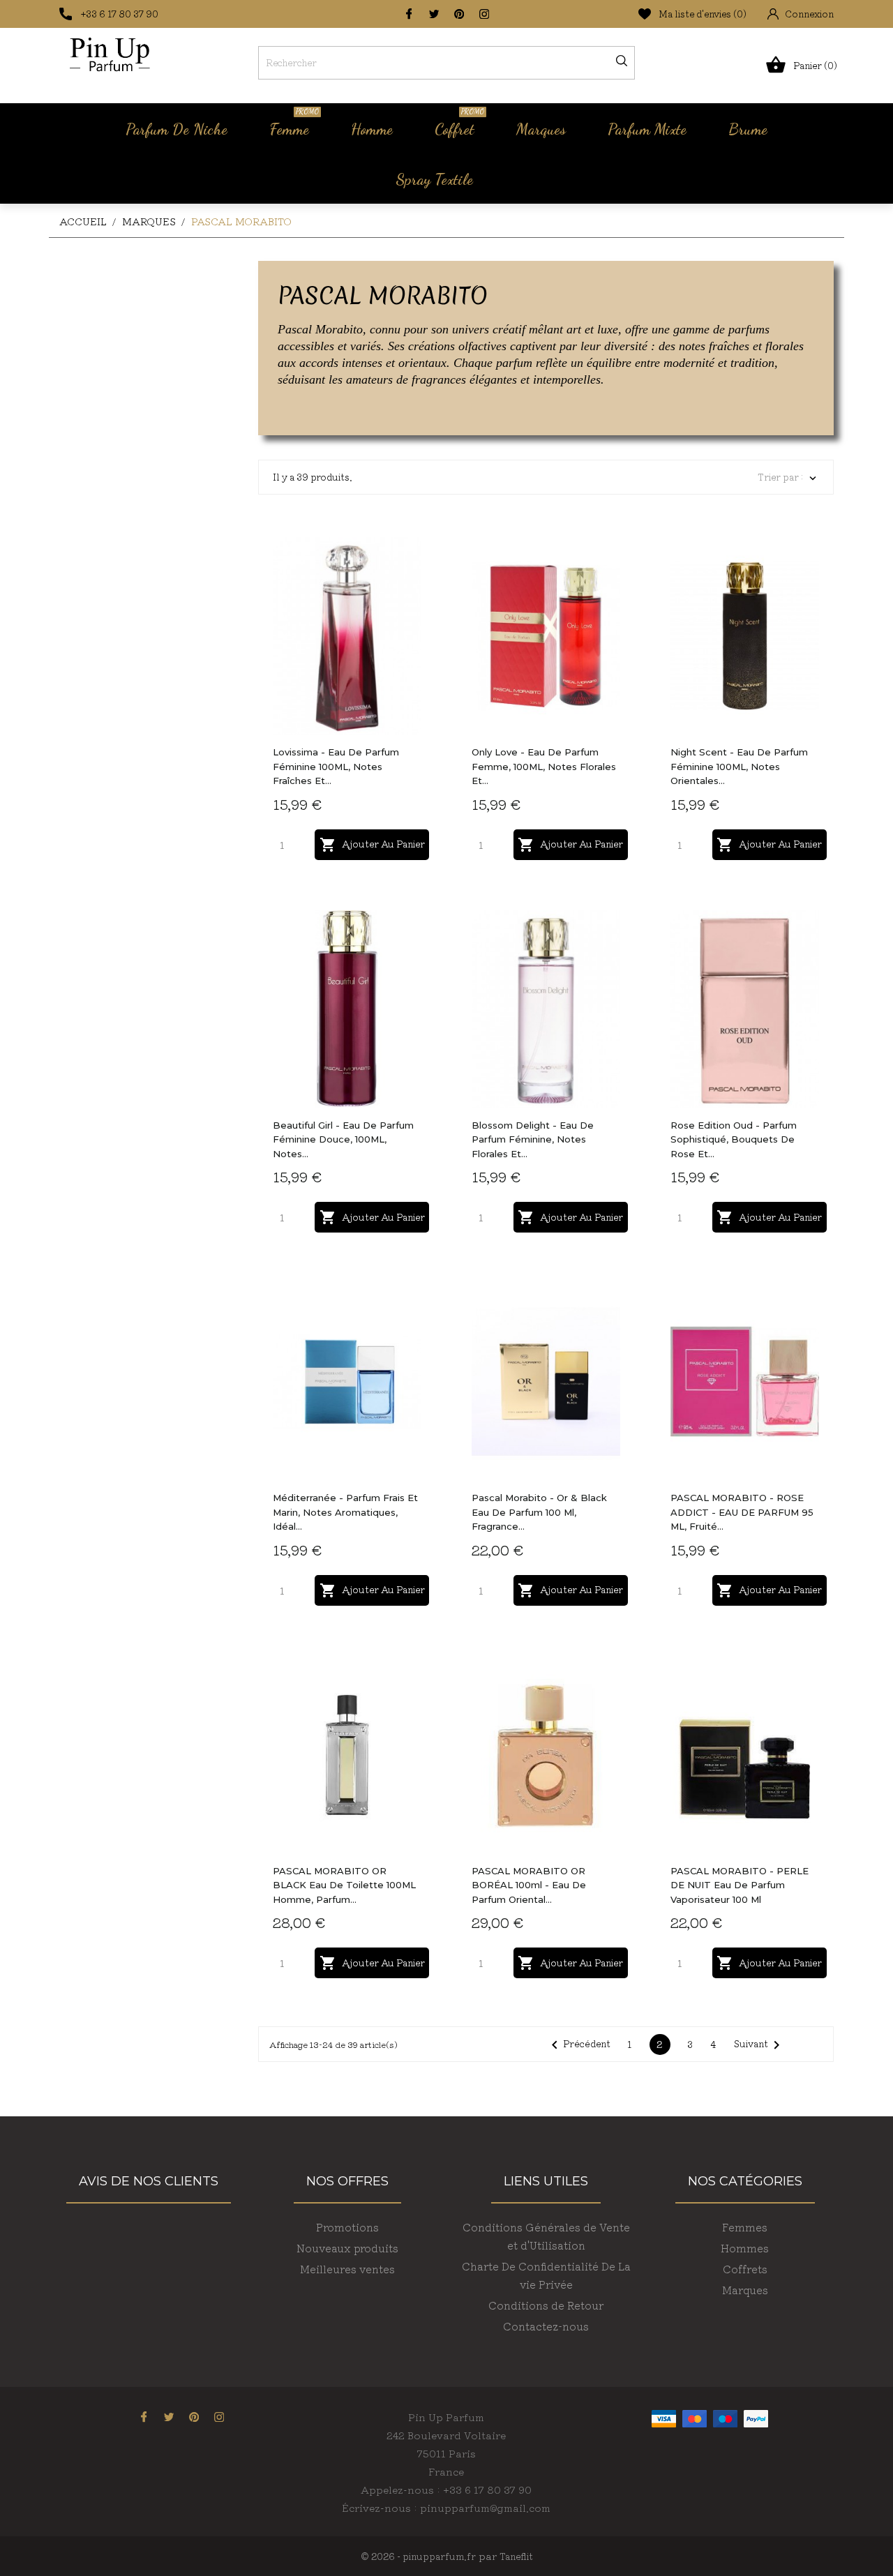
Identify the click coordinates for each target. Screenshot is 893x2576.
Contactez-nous (546, 2326)
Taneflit (516, 2556)
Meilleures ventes (347, 2269)
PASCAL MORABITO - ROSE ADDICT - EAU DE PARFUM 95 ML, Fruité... (742, 1512)
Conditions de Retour (546, 2305)
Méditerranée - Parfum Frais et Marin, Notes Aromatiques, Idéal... (345, 1512)
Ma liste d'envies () (703, 14)
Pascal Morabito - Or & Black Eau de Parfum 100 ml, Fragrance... (539, 1512)
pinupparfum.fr (439, 2556)
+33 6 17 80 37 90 (120, 14)
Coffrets (745, 2269)
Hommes (745, 2248)
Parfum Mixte (647, 129)
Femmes (745, 2227)
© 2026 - (382, 2556)
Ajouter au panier (372, 845)
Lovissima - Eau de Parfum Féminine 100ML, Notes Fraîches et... (336, 766)
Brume (748, 129)
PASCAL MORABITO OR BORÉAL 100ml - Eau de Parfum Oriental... (529, 1885)
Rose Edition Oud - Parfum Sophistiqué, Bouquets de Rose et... (734, 1139)
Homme (372, 129)
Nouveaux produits (347, 2248)
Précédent (578, 2045)
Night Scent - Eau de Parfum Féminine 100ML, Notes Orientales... (739, 766)
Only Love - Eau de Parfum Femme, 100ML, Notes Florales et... (544, 766)
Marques (541, 129)
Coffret (459, 123)
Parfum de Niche (177, 129)
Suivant (759, 2045)
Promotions (347, 2227)
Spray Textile (434, 179)
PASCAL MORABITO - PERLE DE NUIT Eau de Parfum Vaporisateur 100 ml (740, 1885)
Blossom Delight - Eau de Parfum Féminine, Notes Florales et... (533, 1139)
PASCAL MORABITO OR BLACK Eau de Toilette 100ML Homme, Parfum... (344, 1885)
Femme (294, 123)
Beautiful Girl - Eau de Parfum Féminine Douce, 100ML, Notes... (343, 1139)
